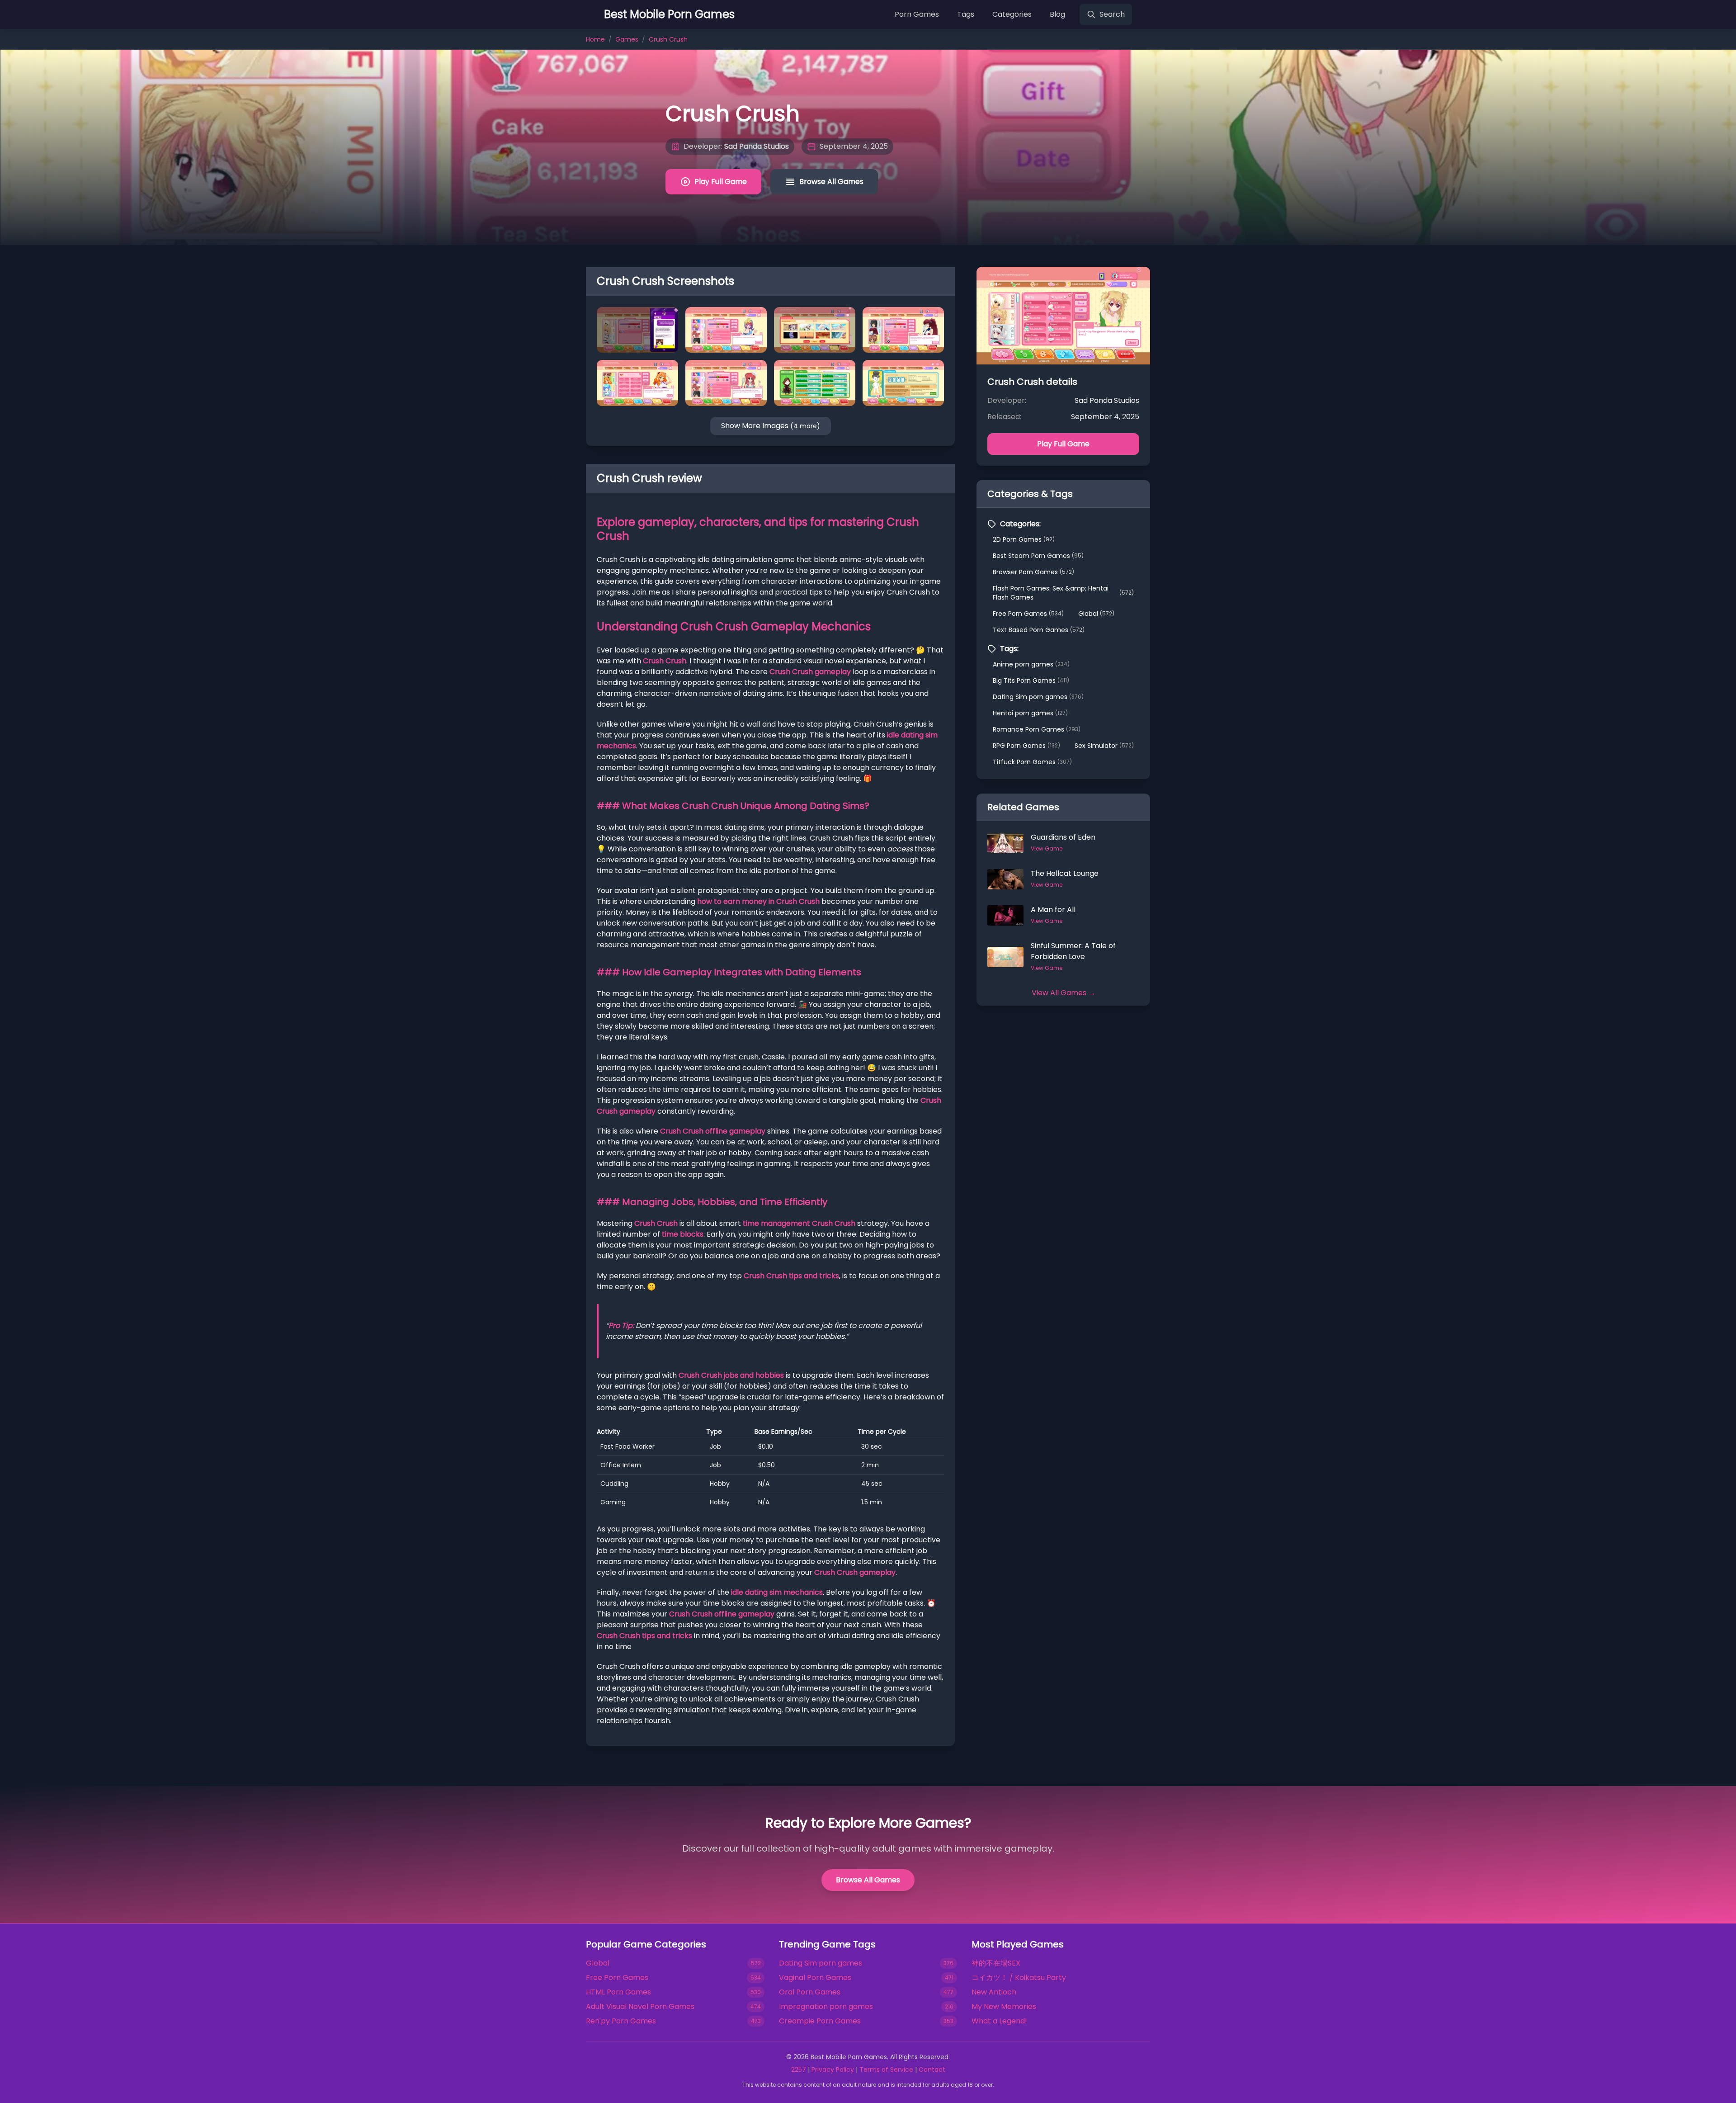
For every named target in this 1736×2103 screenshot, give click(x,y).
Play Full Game (721, 182)
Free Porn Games (1028, 614)
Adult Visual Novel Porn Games (640, 2006)
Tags (966, 14)
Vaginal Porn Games (815, 1978)
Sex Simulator (1104, 746)
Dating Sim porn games (1038, 697)
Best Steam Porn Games (1038, 556)
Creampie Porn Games (820, 2021)
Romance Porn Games (1037, 729)
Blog (1057, 14)
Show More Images (771, 426)
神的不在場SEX (996, 1963)
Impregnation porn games (826, 2006)
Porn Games (917, 14)
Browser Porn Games (1033, 572)
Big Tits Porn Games (1031, 681)
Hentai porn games (1030, 713)
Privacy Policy (833, 2070)
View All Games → (1064, 993)
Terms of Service (886, 2070)
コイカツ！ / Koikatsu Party (1019, 1978)
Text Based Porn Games (1039, 630)
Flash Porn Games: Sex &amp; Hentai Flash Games (1063, 593)
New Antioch (994, 1992)
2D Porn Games (1024, 539)
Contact (932, 2070)
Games (627, 39)
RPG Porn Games (1026, 746)
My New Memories (1004, 2006)
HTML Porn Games (618, 1992)
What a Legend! (999, 2021)
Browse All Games (831, 182)
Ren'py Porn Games (621, 2021)
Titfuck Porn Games (1032, 762)
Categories (1012, 14)
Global (1096, 614)
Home (595, 39)
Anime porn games (1031, 664)
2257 (799, 2070)
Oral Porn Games (810, 1992)
